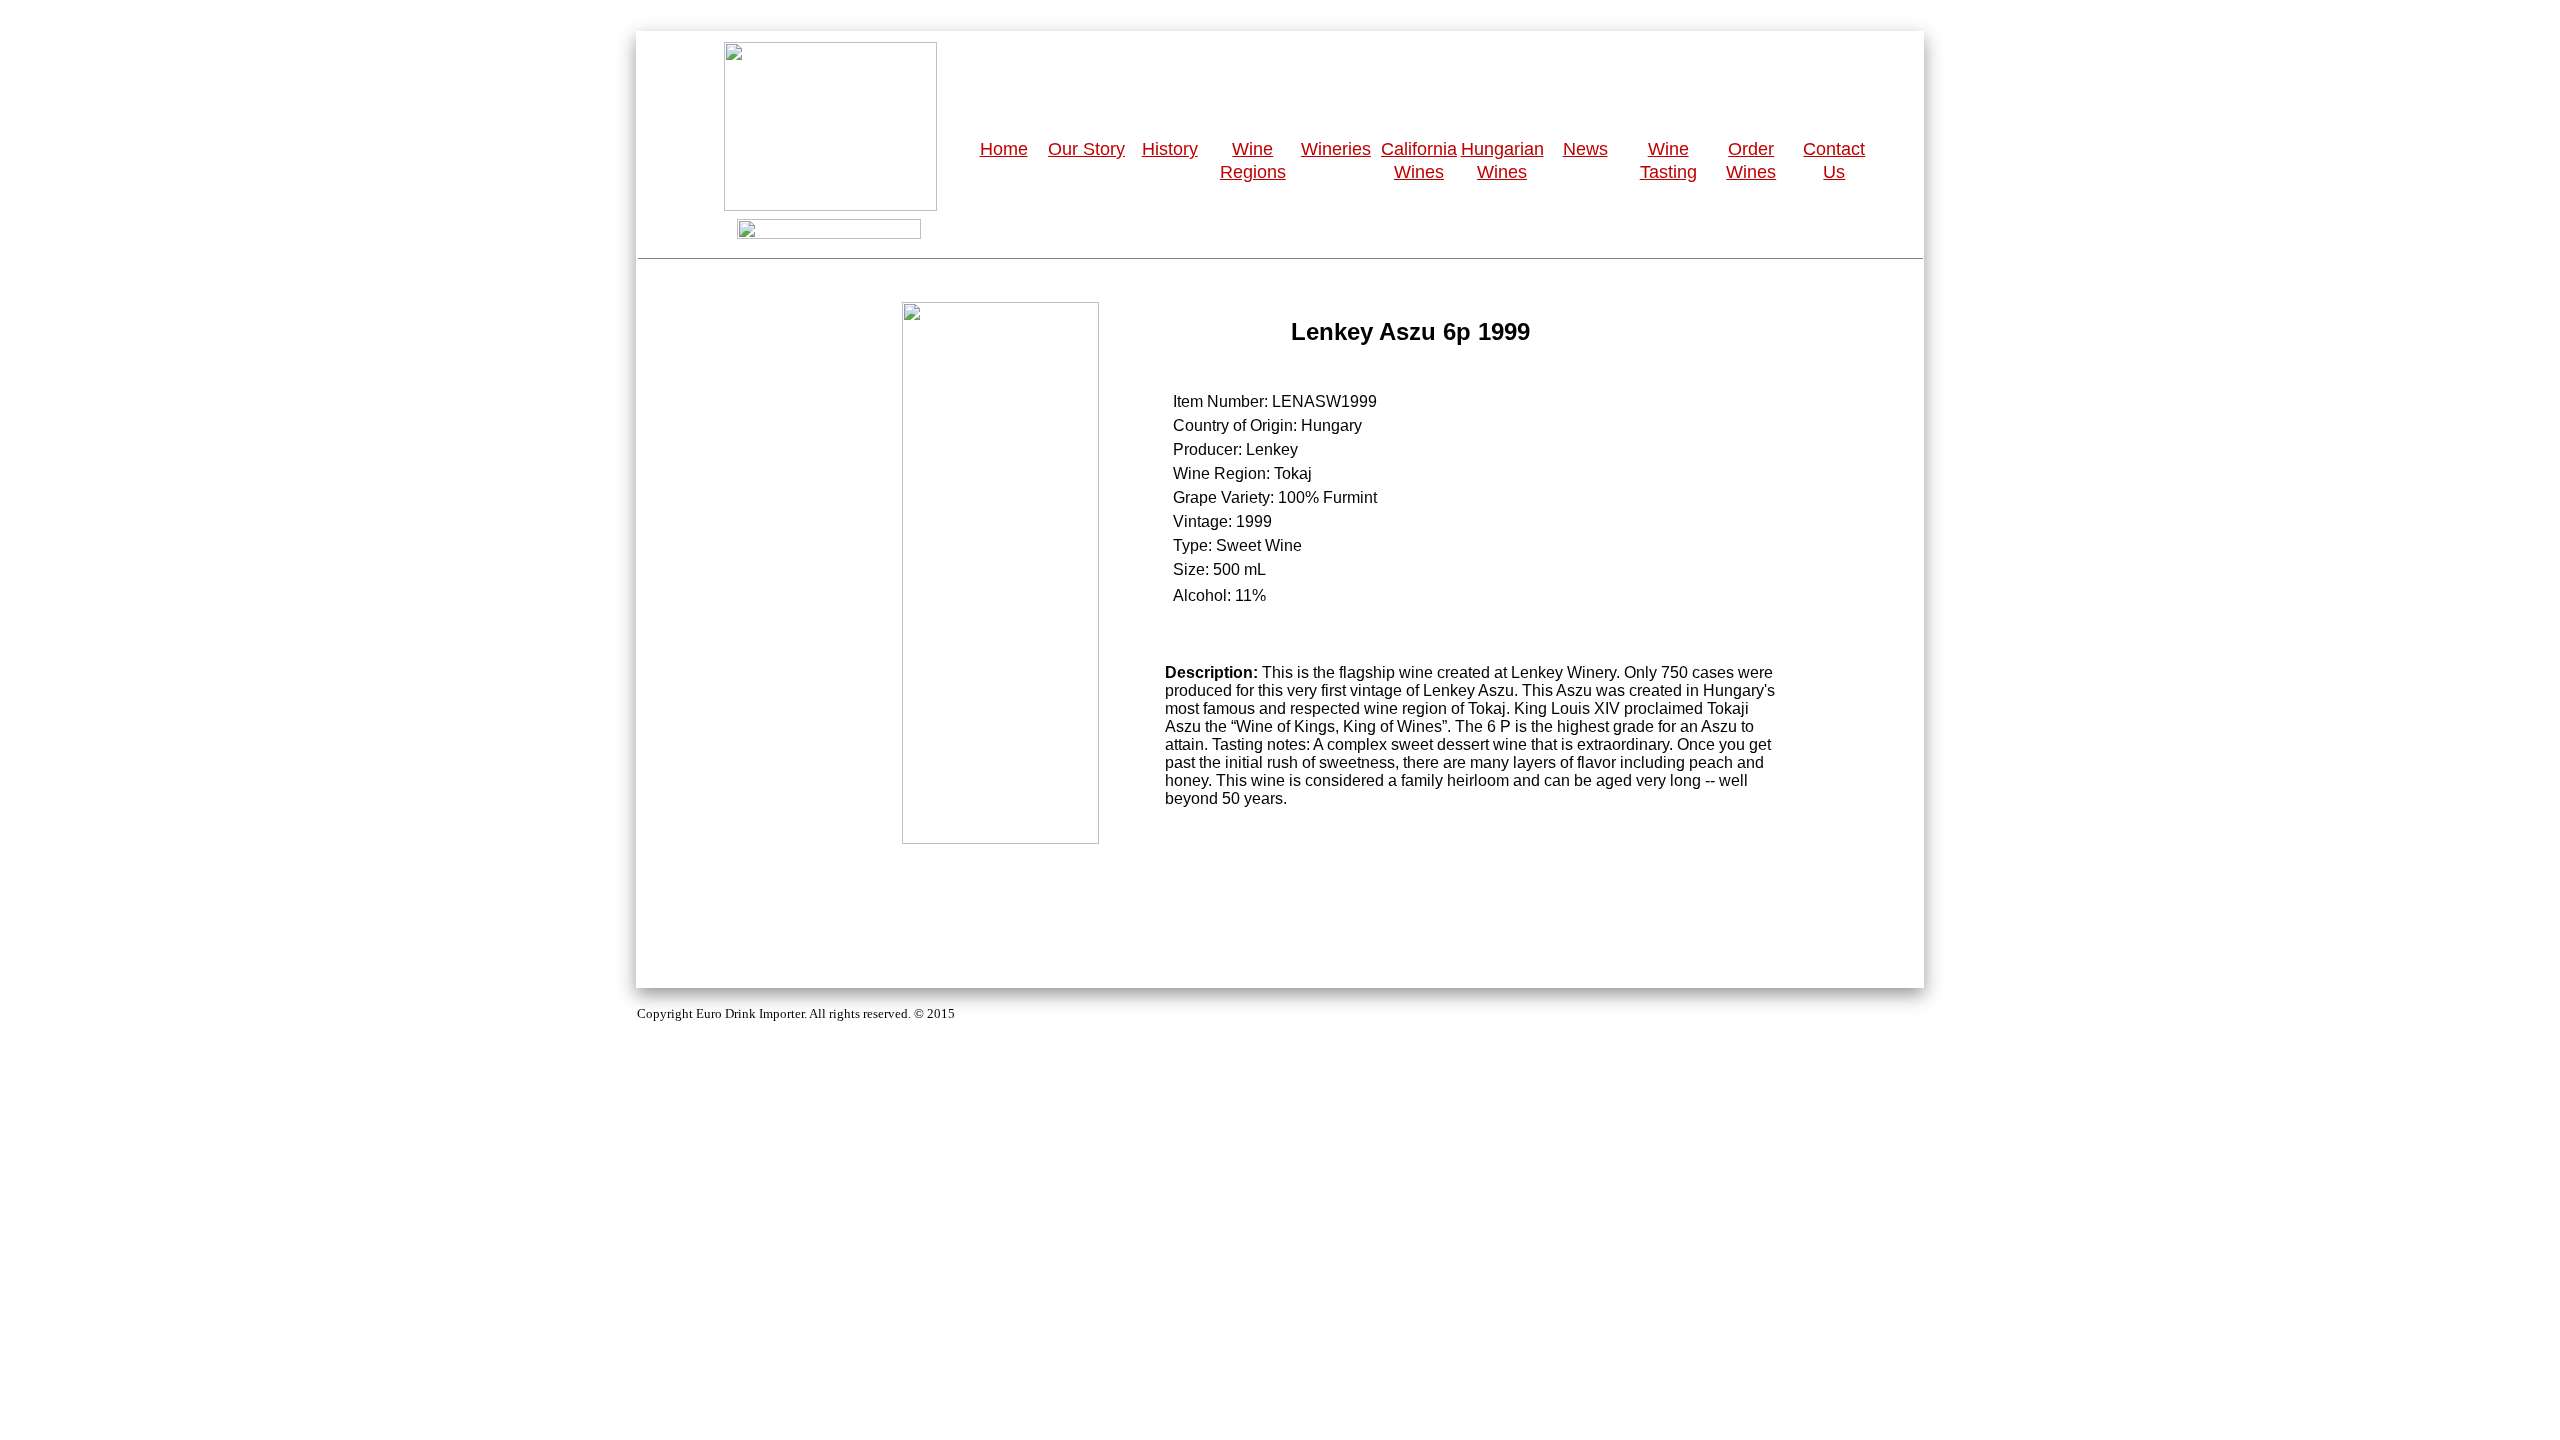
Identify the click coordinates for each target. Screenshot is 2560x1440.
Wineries (1336, 149)
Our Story (1086, 149)
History (1170, 149)
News (1585, 149)
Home (1004, 149)
